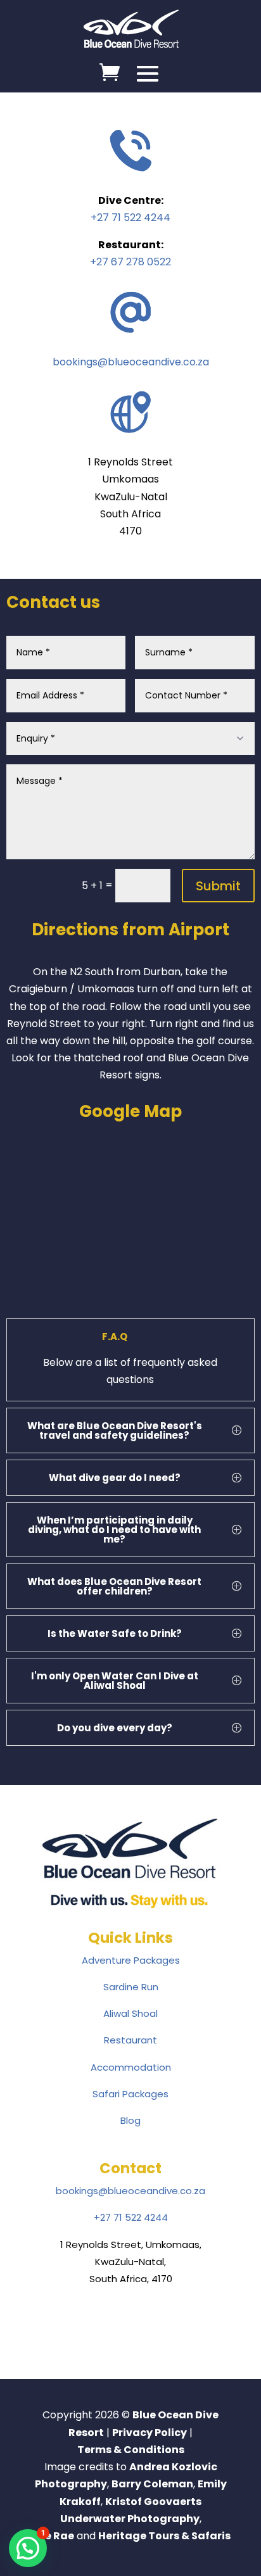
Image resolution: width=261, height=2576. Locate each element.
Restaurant (130, 2040)
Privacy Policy (150, 2433)
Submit (218, 886)
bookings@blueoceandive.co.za (131, 362)
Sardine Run (131, 1987)
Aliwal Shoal (130, 2013)
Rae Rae (52, 2536)
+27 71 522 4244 (130, 218)
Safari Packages (130, 2094)
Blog (130, 2120)
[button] (28, 2548)
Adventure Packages (131, 1960)
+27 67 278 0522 (130, 262)
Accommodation (131, 2067)
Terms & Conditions (131, 2450)
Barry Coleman (152, 2484)
